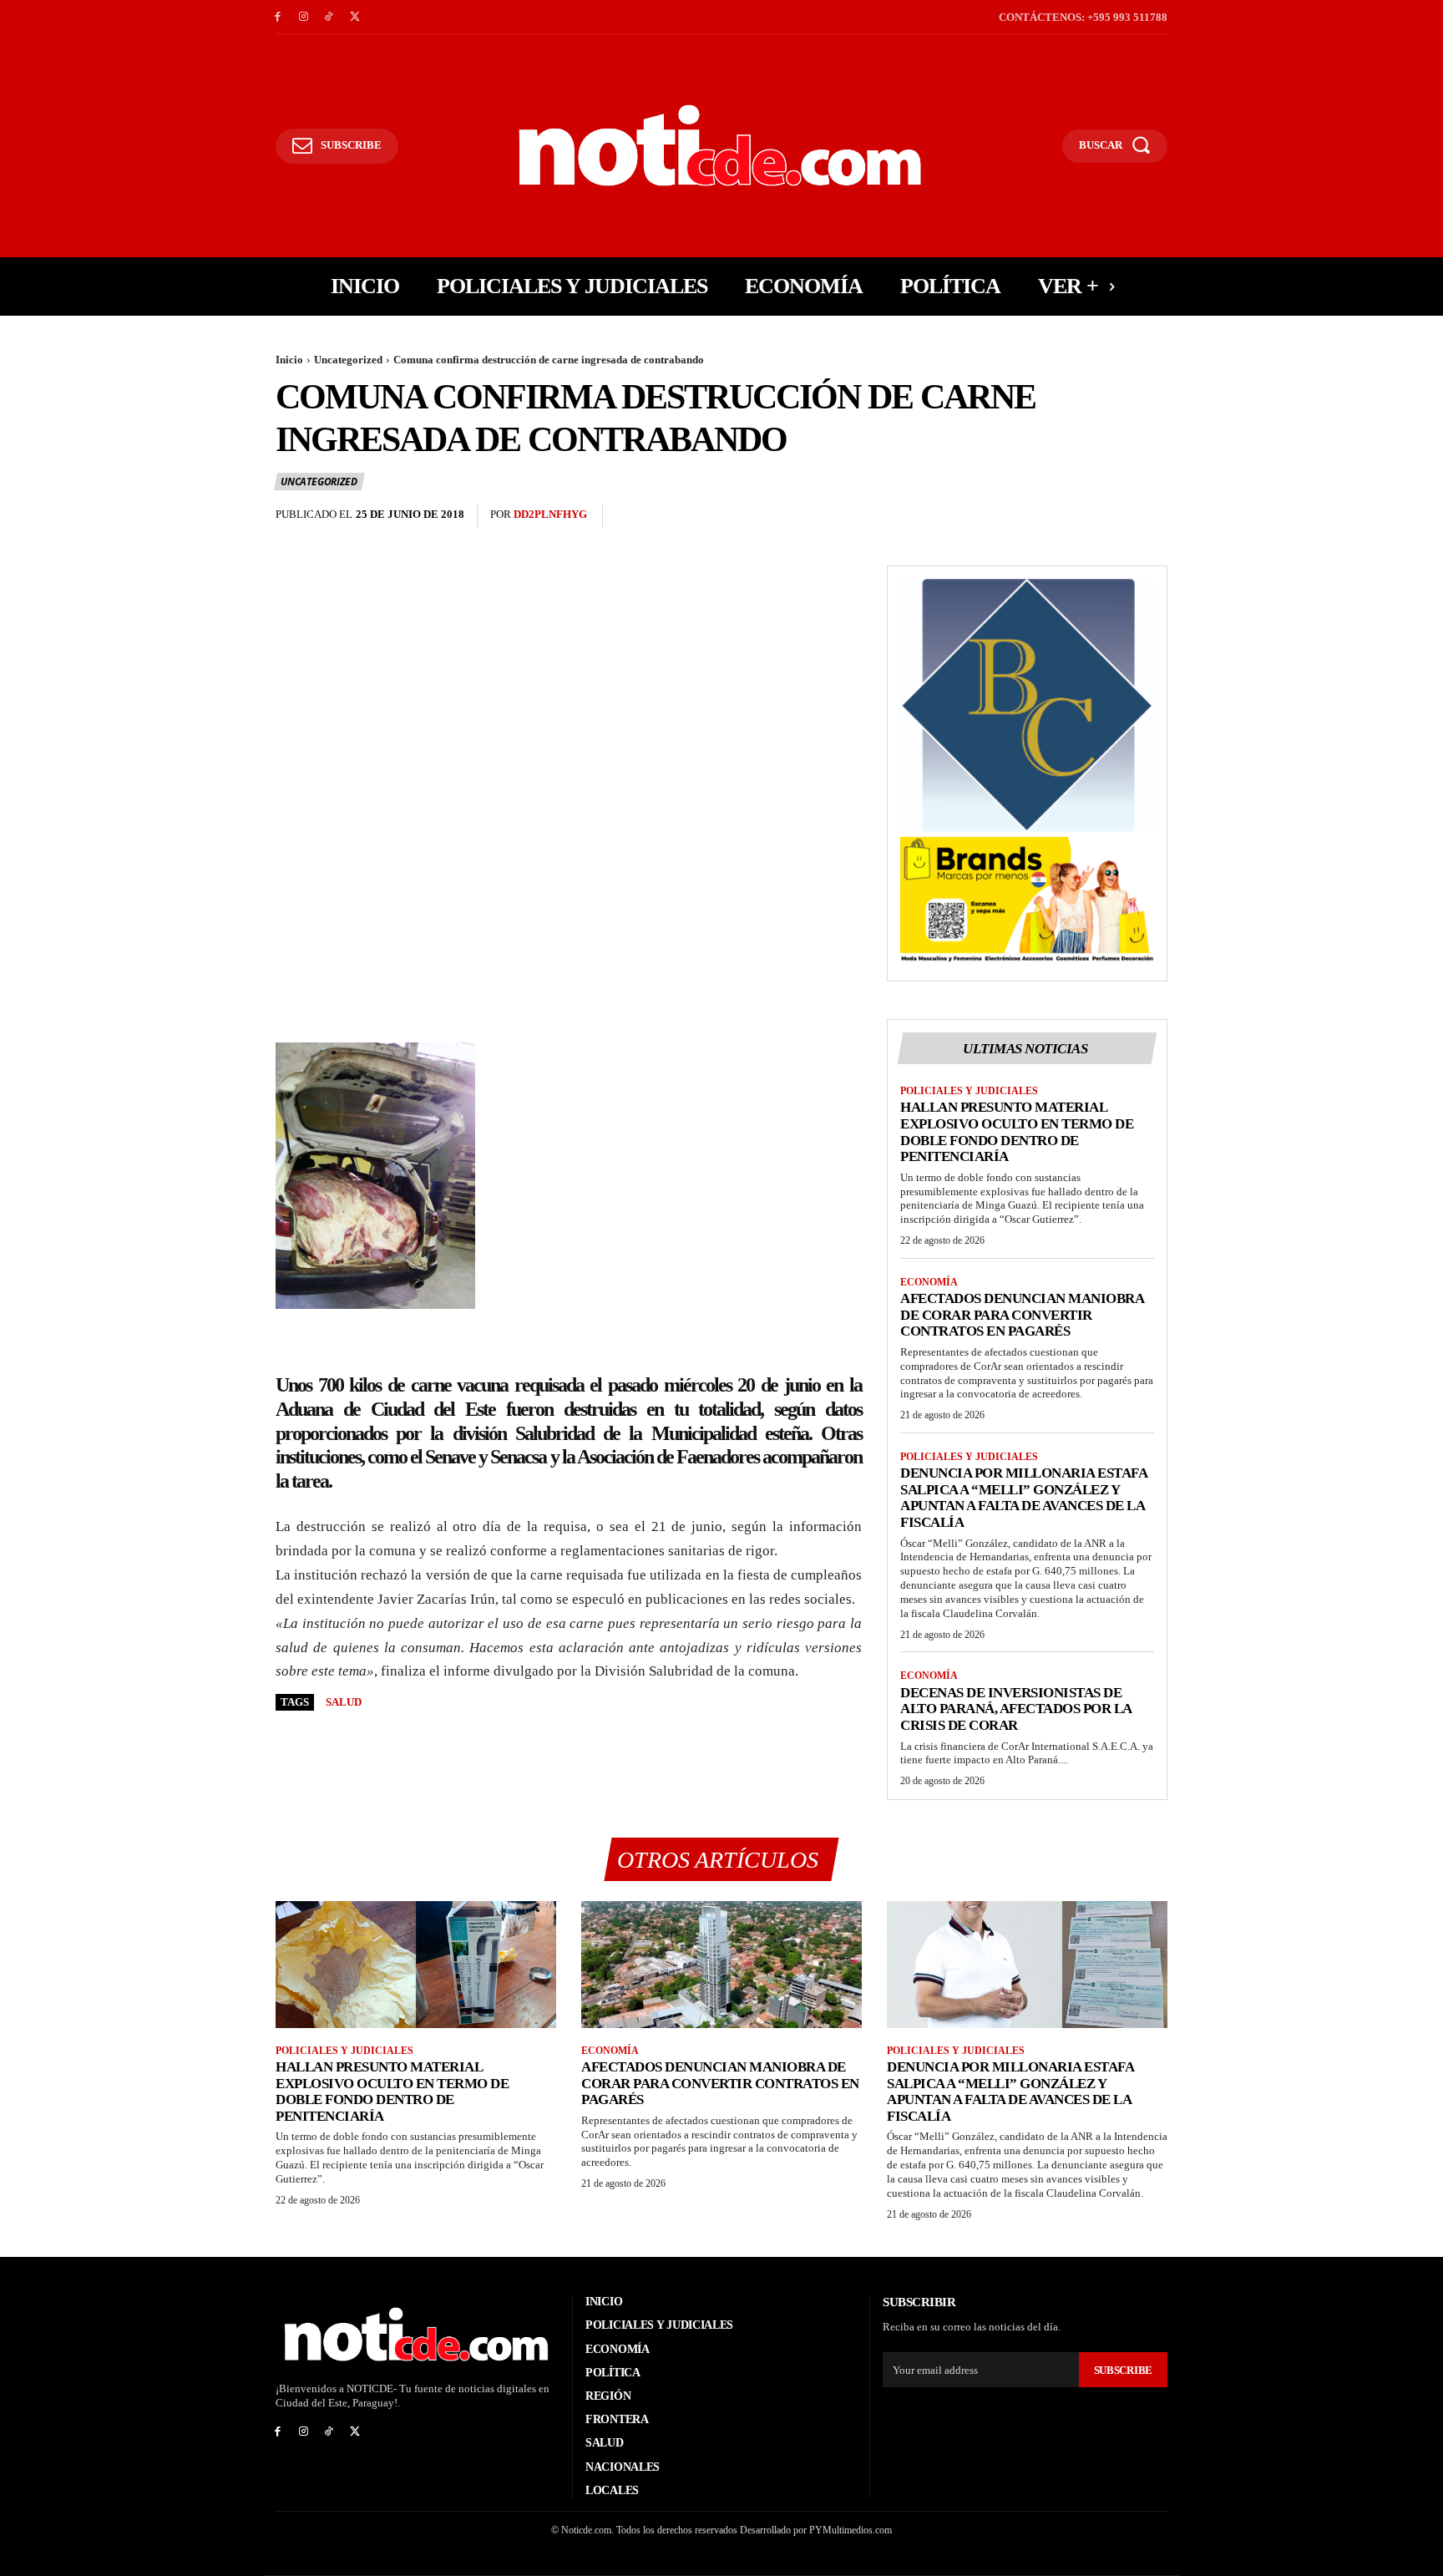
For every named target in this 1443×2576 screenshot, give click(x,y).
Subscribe (1123, 2370)
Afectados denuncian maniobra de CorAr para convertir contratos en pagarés (1022, 1315)
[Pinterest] (1112, 516)
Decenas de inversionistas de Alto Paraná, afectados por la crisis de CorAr (1016, 1709)
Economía (929, 1282)
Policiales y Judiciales (969, 1091)
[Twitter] (354, 17)
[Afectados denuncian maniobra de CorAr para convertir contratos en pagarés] (721, 1964)
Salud (344, 1702)
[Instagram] (304, 17)
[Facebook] (278, 17)
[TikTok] (329, 17)
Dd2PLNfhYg (550, 514)
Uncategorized (348, 360)
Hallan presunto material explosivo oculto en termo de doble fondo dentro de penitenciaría (1017, 1132)
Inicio (289, 360)
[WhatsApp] (1151, 516)
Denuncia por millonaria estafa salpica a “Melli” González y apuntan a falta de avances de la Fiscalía (1024, 1498)
